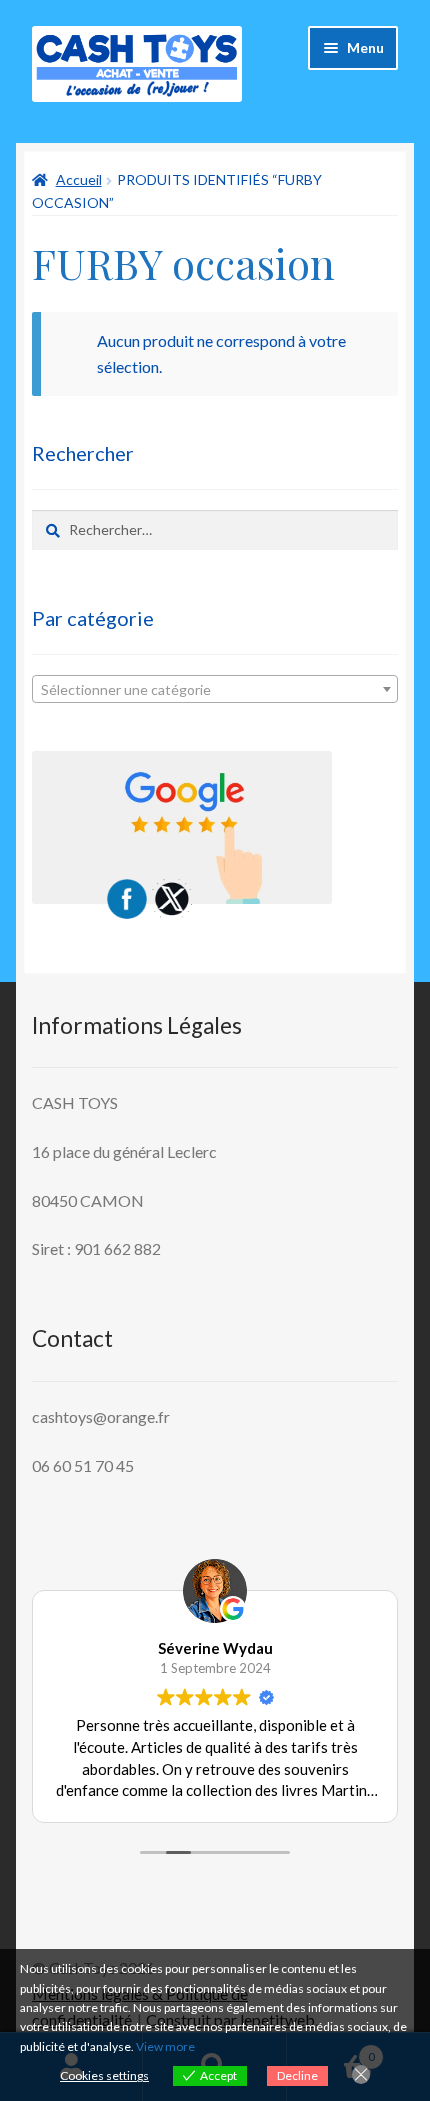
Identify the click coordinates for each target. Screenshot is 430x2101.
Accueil (79, 179)
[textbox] (215, 690)
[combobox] (215, 689)
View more (165, 2046)
